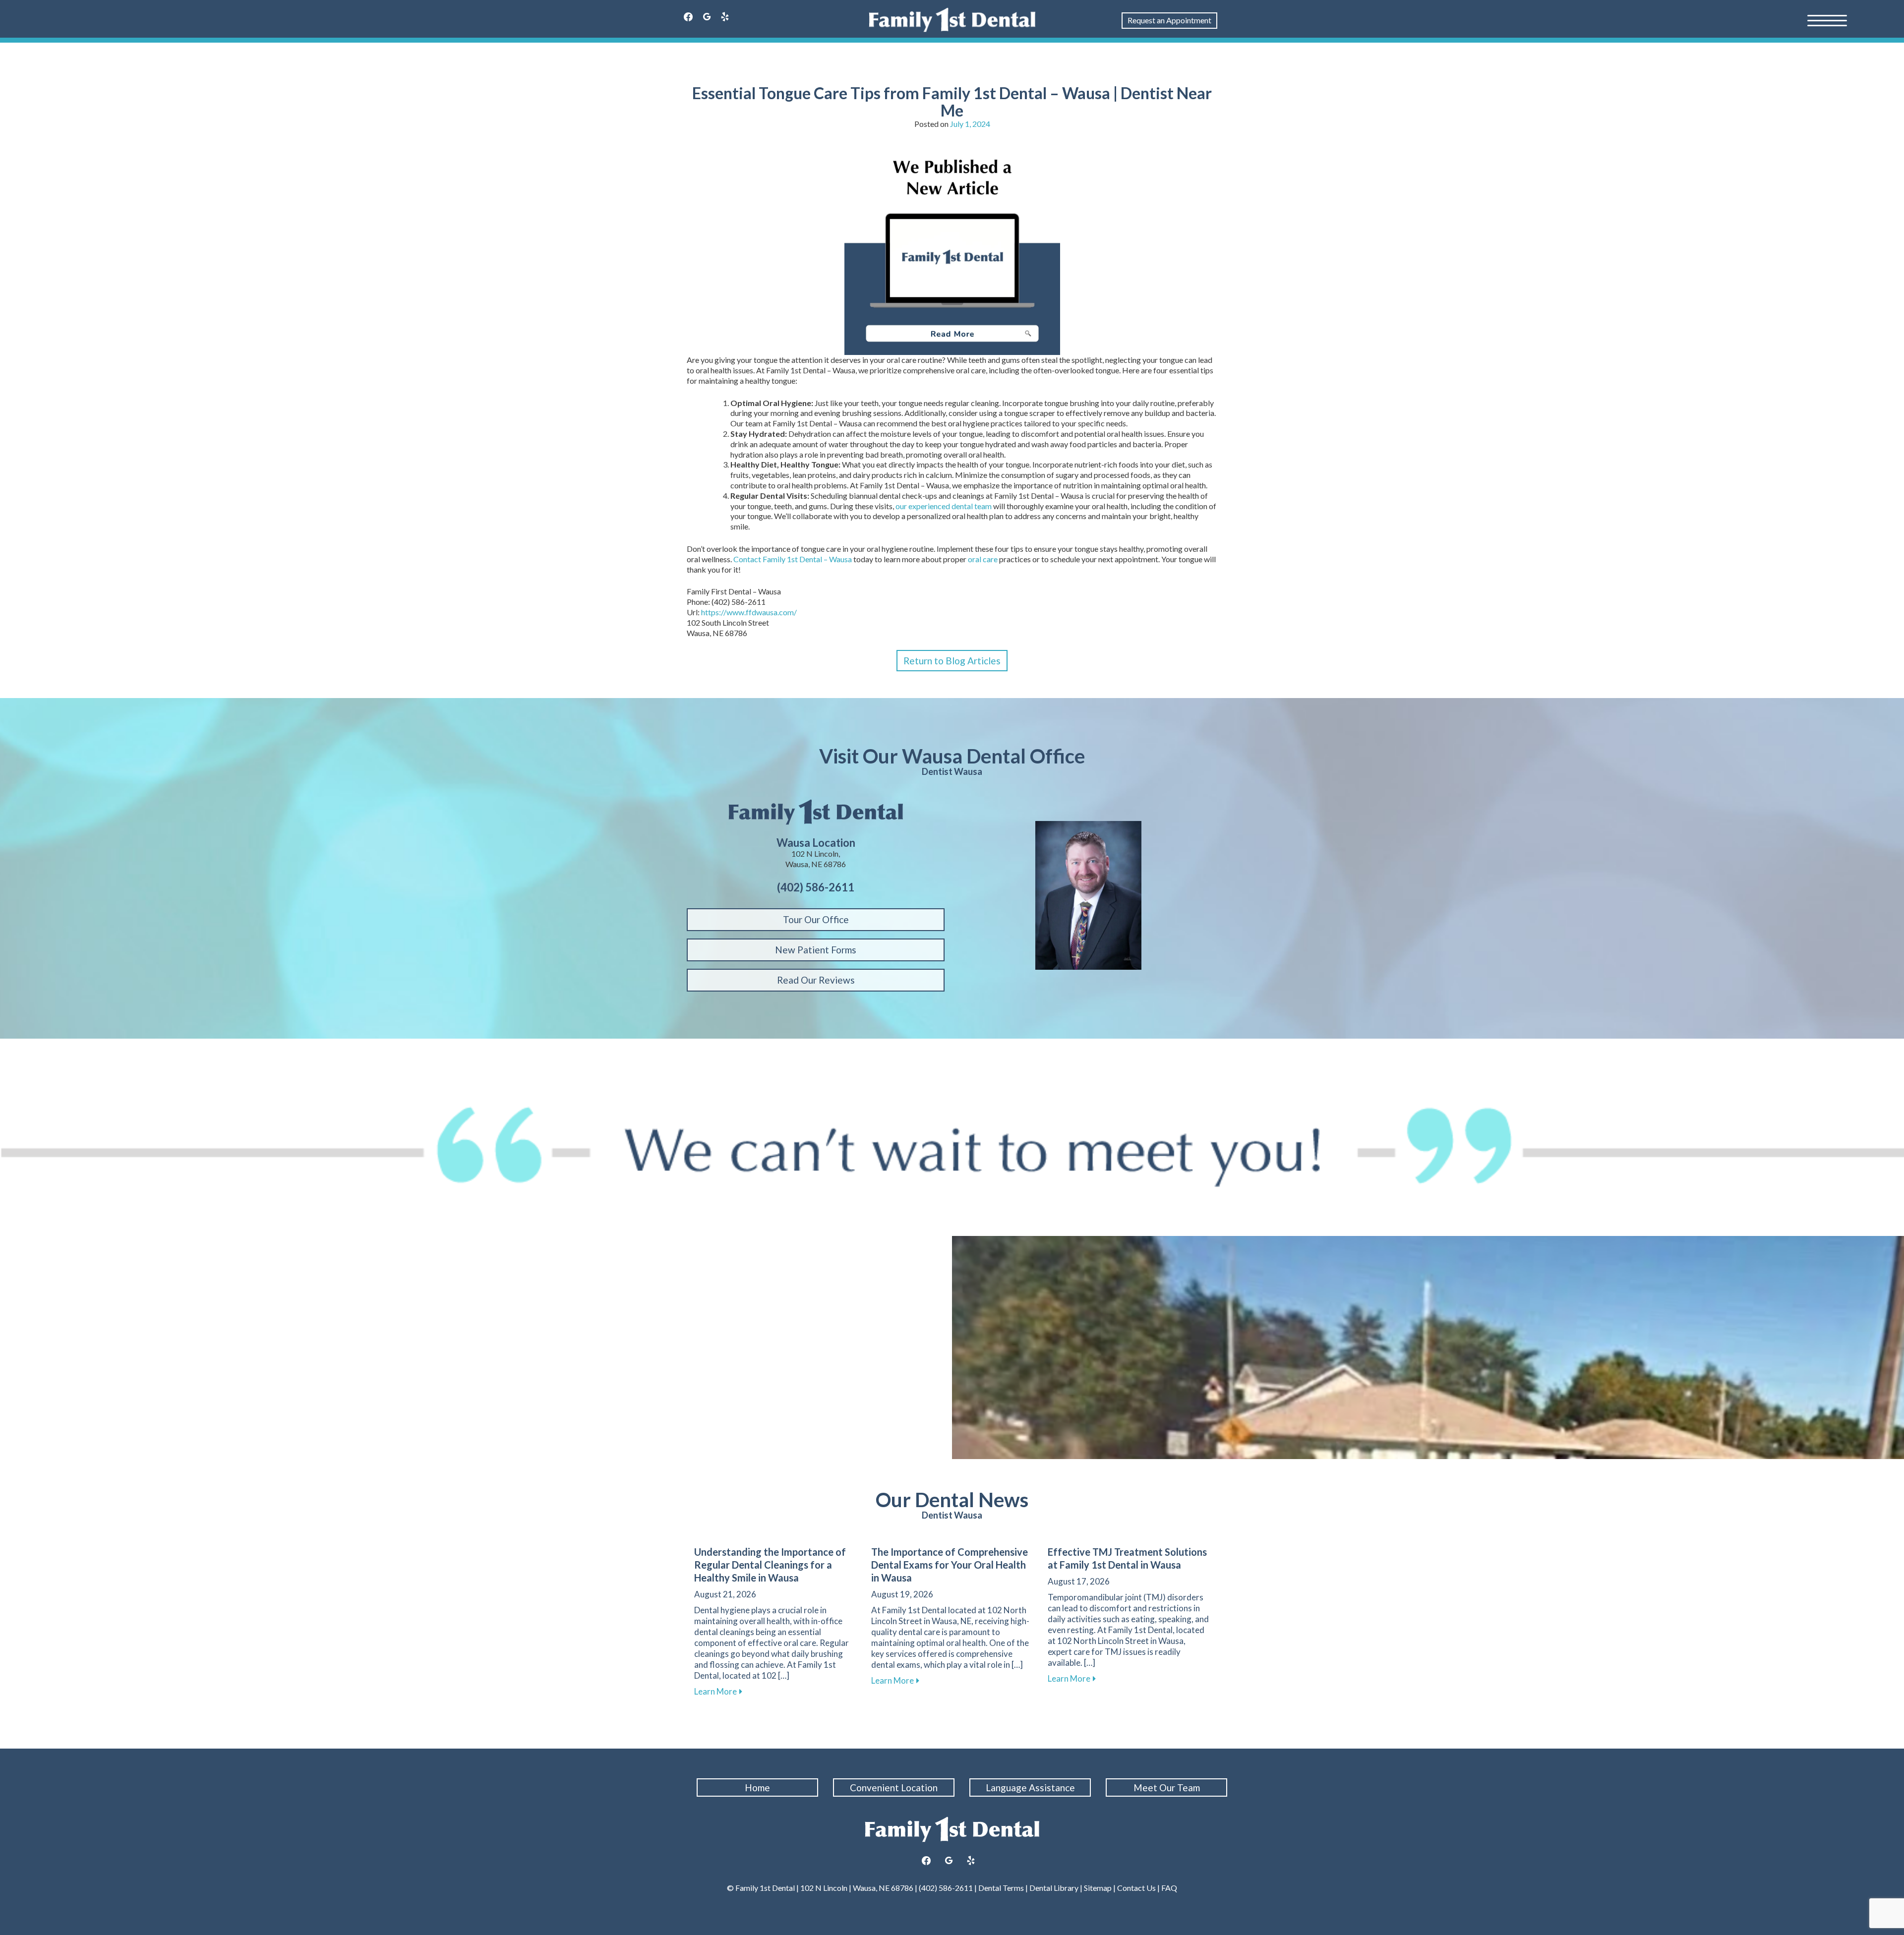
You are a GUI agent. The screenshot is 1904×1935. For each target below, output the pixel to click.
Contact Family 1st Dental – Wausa (793, 559)
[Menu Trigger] (1827, 20)
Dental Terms (1001, 1888)
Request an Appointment (1169, 20)
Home (757, 1788)
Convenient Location (894, 1788)
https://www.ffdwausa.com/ (749, 612)
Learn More (718, 1691)
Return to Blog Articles (952, 661)
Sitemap (1097, 1888)
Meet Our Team (1167, 1788)
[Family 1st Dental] (952, 20)
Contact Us (1136, 1888)
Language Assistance (1030, 1788)
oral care (983, 559)
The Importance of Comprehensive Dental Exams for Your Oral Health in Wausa (950, 1565)
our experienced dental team (944, 506)
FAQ (1169, 1888)
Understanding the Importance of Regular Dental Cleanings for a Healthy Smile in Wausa (770, 1565)
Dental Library (1054, 1888)
